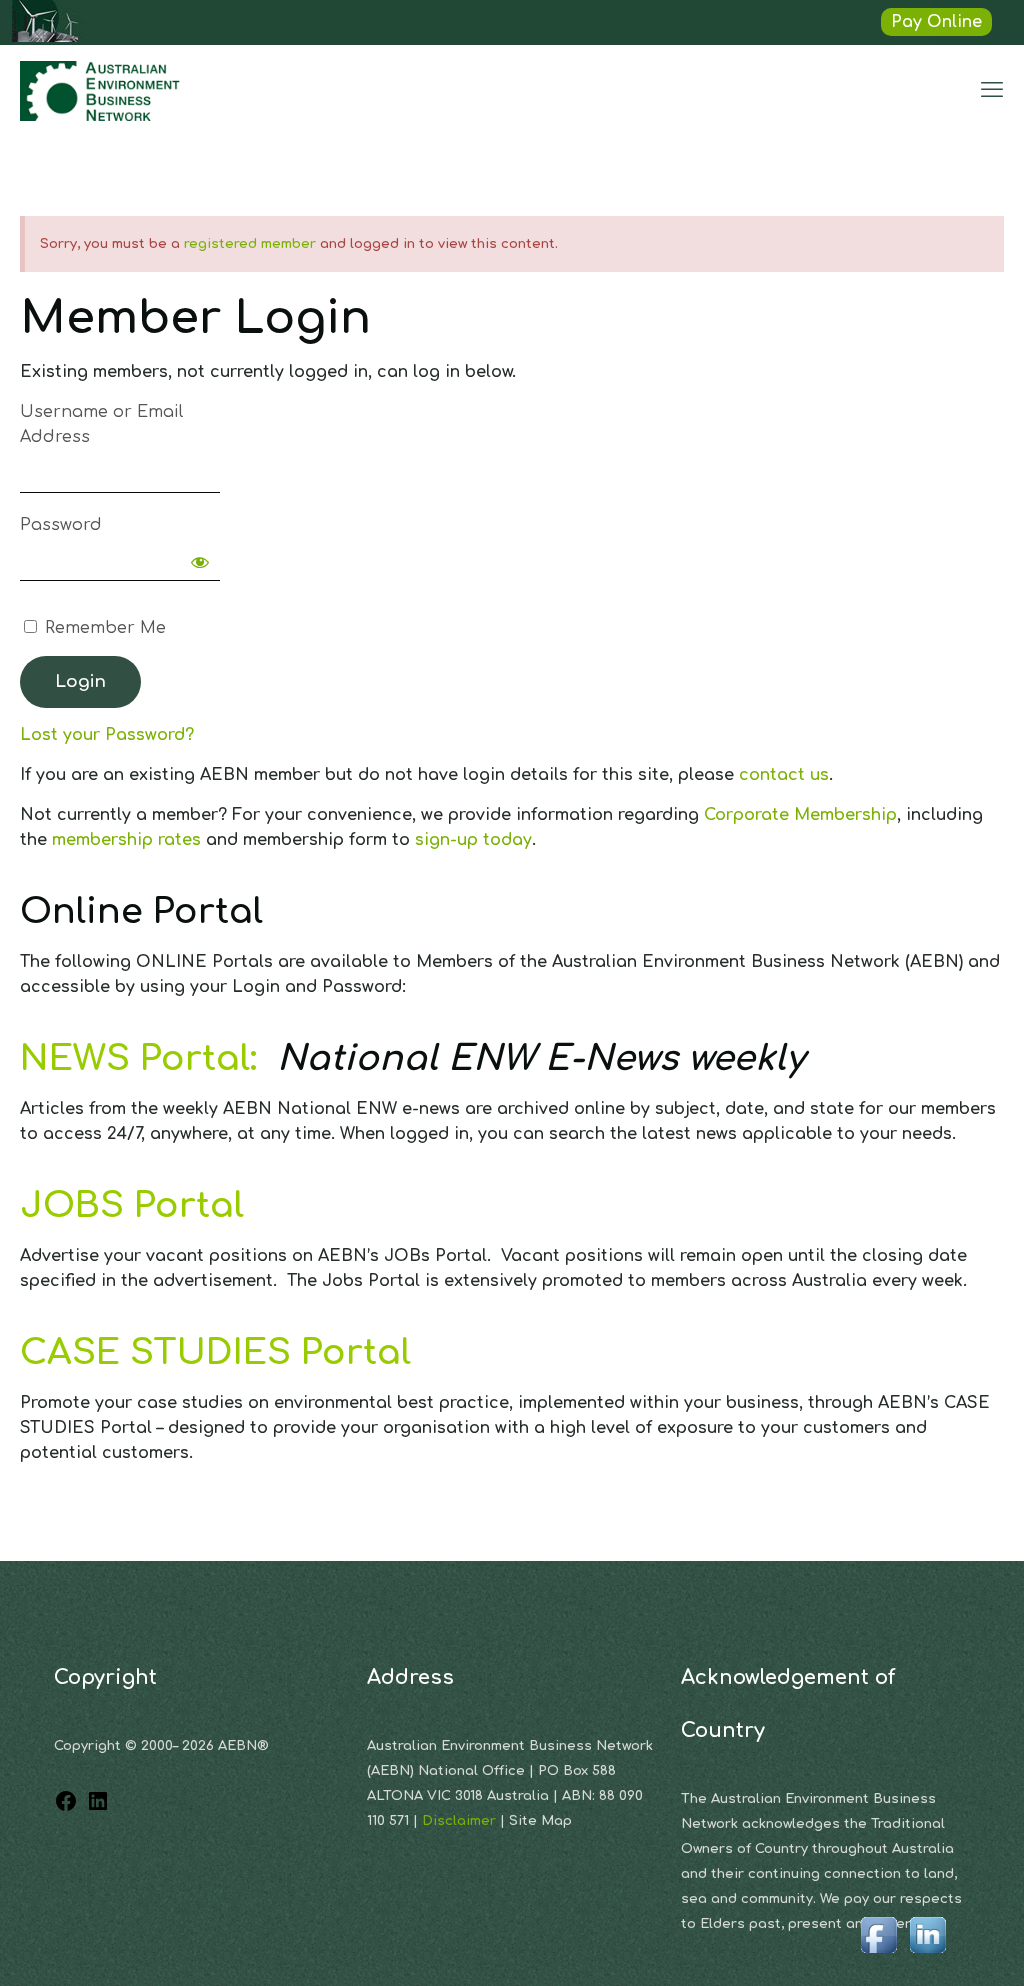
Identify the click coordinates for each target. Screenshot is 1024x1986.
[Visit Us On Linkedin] (927, 1954)
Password (61, 525)
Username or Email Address (101, 424)
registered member (250, 244)
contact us (784, 775)
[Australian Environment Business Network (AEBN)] (102, 90)
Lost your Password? (107, 735)
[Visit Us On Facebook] (878, 1954)
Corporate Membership (800, 815)
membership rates (126, 840)
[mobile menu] (992, 90)
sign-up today (473, 840)
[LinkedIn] (98, 1808)
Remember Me (103, 628)
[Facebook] (66, 1808)
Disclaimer (461, 1821)
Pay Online (936, 22)
